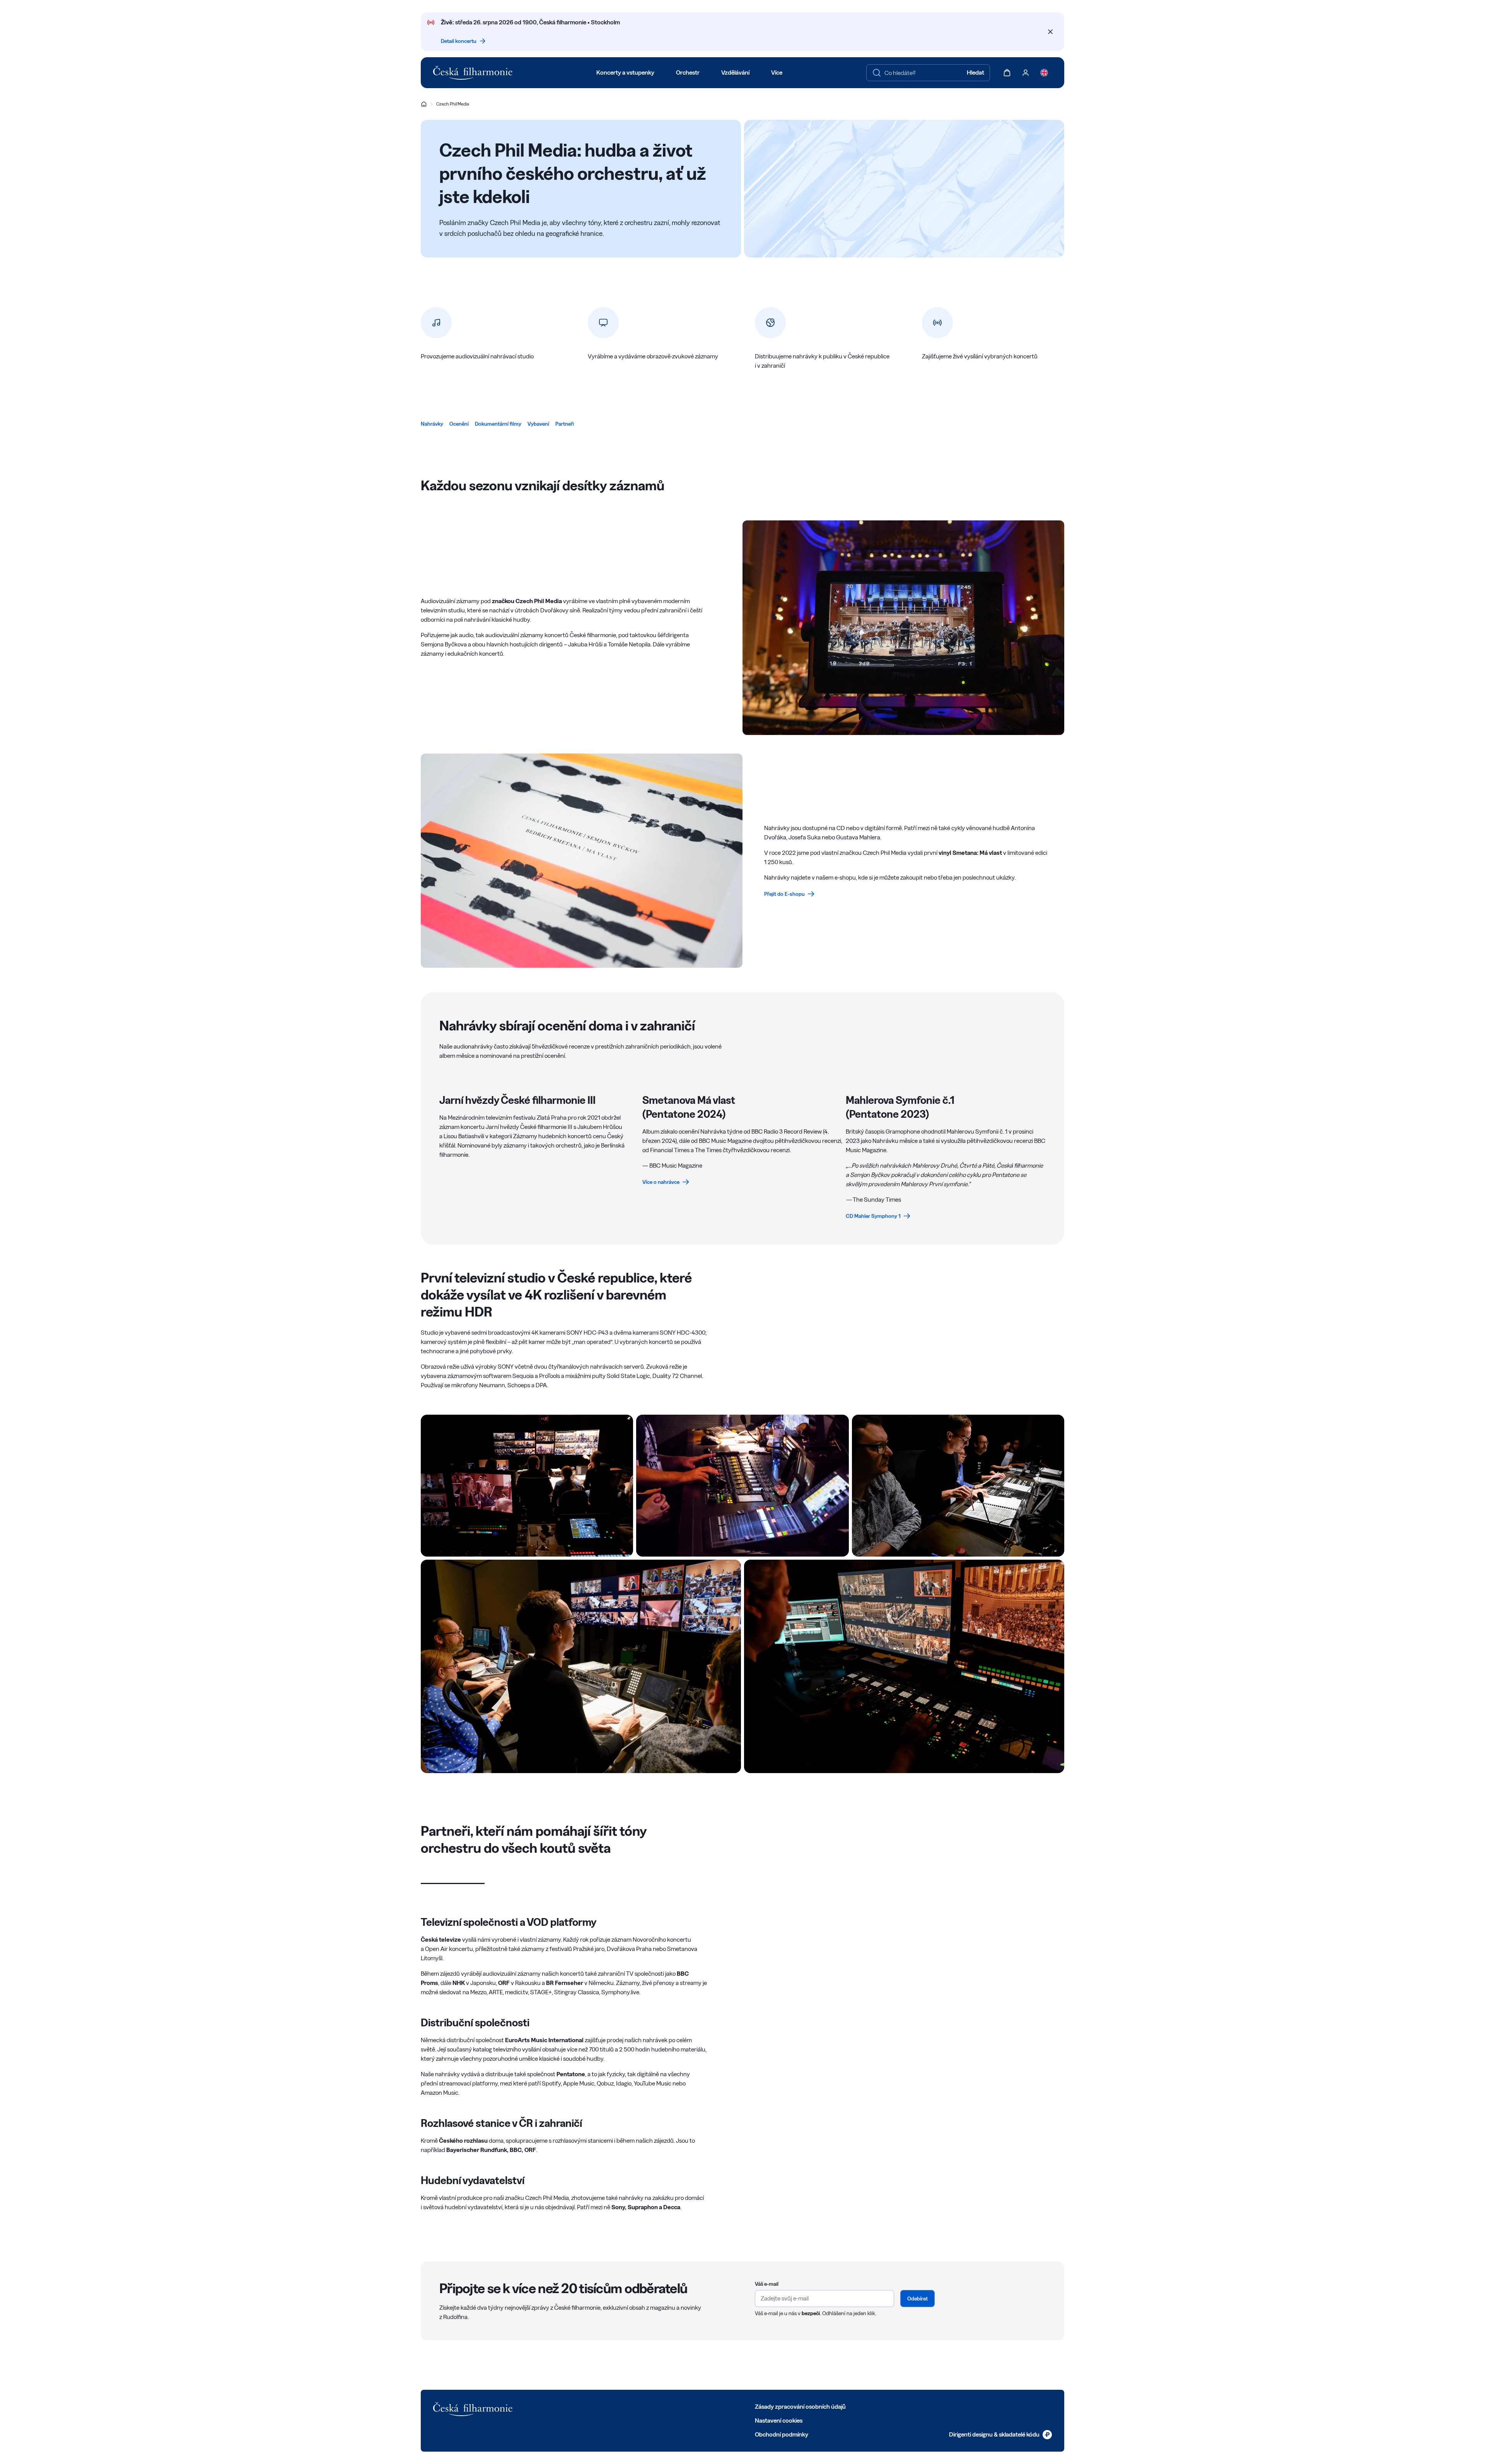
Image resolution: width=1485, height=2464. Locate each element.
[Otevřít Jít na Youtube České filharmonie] (609, 2406)
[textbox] (928, 73)
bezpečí (811, 2313)
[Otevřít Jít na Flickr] (643, 2406)
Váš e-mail (767, 2284)
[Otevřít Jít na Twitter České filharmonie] (575, 2406)
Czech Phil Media (453, 104)
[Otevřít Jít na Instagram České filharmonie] (592, 2406)
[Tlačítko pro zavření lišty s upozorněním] (1050, 32)
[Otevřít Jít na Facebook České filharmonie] (558, 2406)
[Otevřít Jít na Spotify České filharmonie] (626, 2406)
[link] (432, 424)
